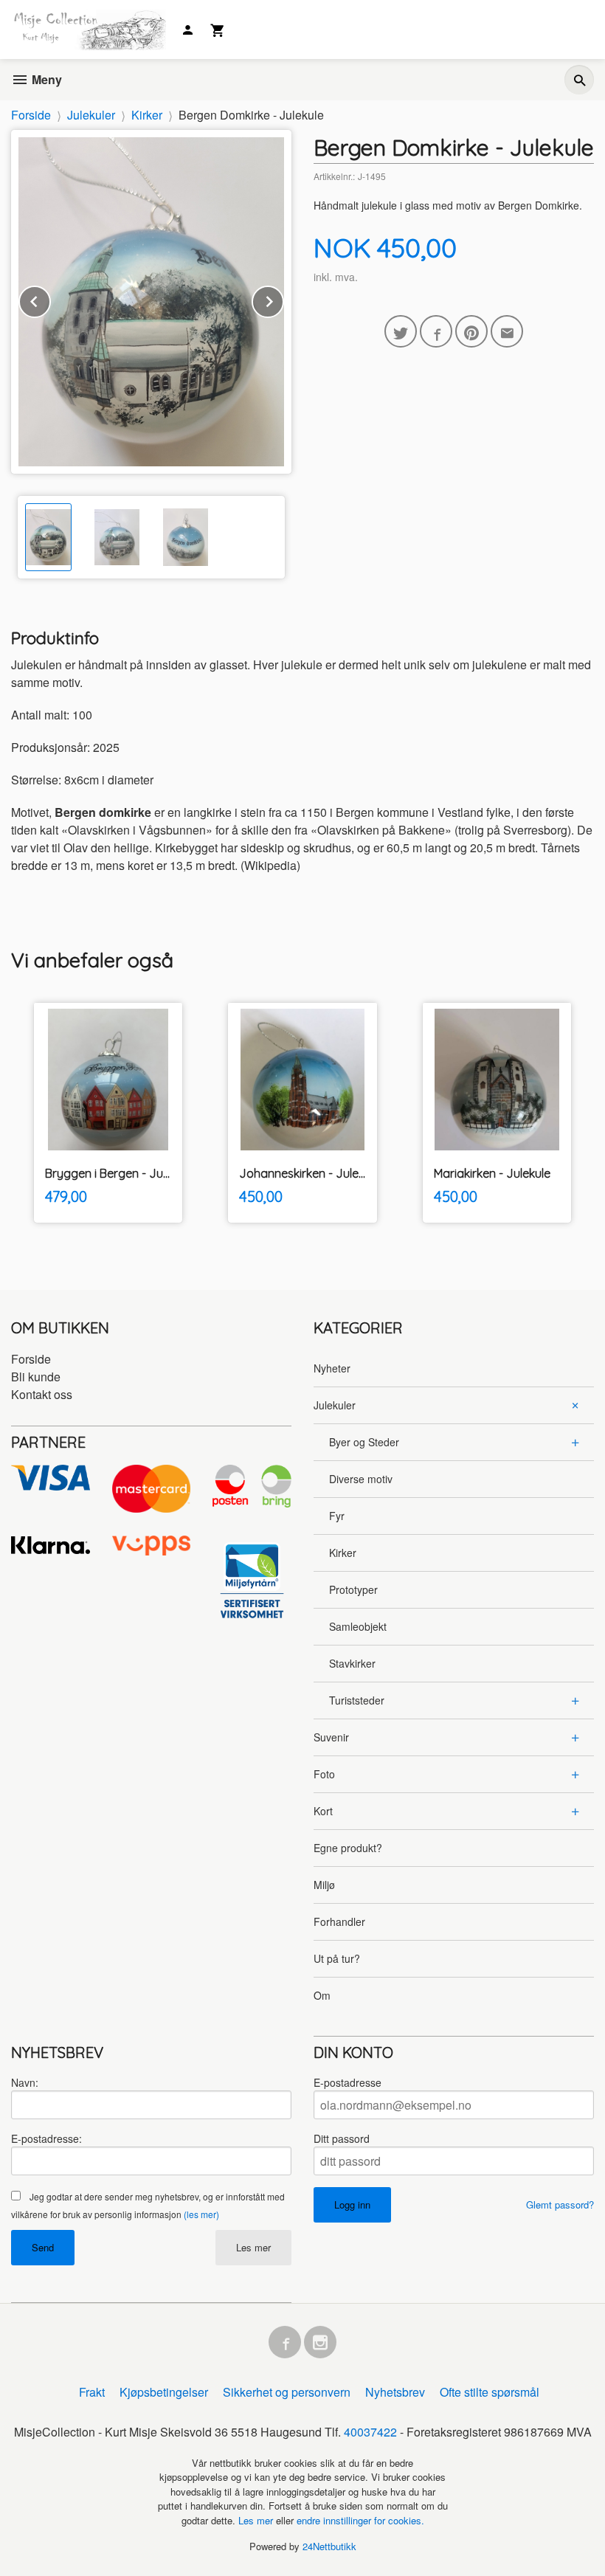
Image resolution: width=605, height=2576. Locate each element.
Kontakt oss (42, 1394)
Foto (324, 1774)
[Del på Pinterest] (471, 331)
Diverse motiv (361, 1479)
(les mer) (201, 2214)
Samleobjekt (358, 1626)
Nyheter (332, 1368)
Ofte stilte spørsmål (490, 2392)
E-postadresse (348, 2082)
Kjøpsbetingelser (164, 2392)
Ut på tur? (337, 1958)
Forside (31, 115)
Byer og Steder (364, 1442)
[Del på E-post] (507, 331)
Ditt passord (342, 2138)
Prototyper (353, 1589)
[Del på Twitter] (401, 331)
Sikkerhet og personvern (287, 2392)
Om (322, 1995)
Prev (50, 299)
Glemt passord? (560, 2204)
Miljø (324, 1885)
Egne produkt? (348, 1848)
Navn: (25, 2082)
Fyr (337, 1516)
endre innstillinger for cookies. (360, 2520)
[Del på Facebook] (436, 331)
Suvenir (331, 1737)
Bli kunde (36, 1377)
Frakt (92, 2392)
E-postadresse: (46, 2138)
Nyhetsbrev (395, 2392)
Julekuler (335, 1405)
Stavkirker (352, 1663)
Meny (45, 79)
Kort (323, 1811)
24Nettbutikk (329, 2546)
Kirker (343, 1553)
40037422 (370, 2432)
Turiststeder (357, 1700)
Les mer (253, 2247)
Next (283, 299)
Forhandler (339, 1921)
